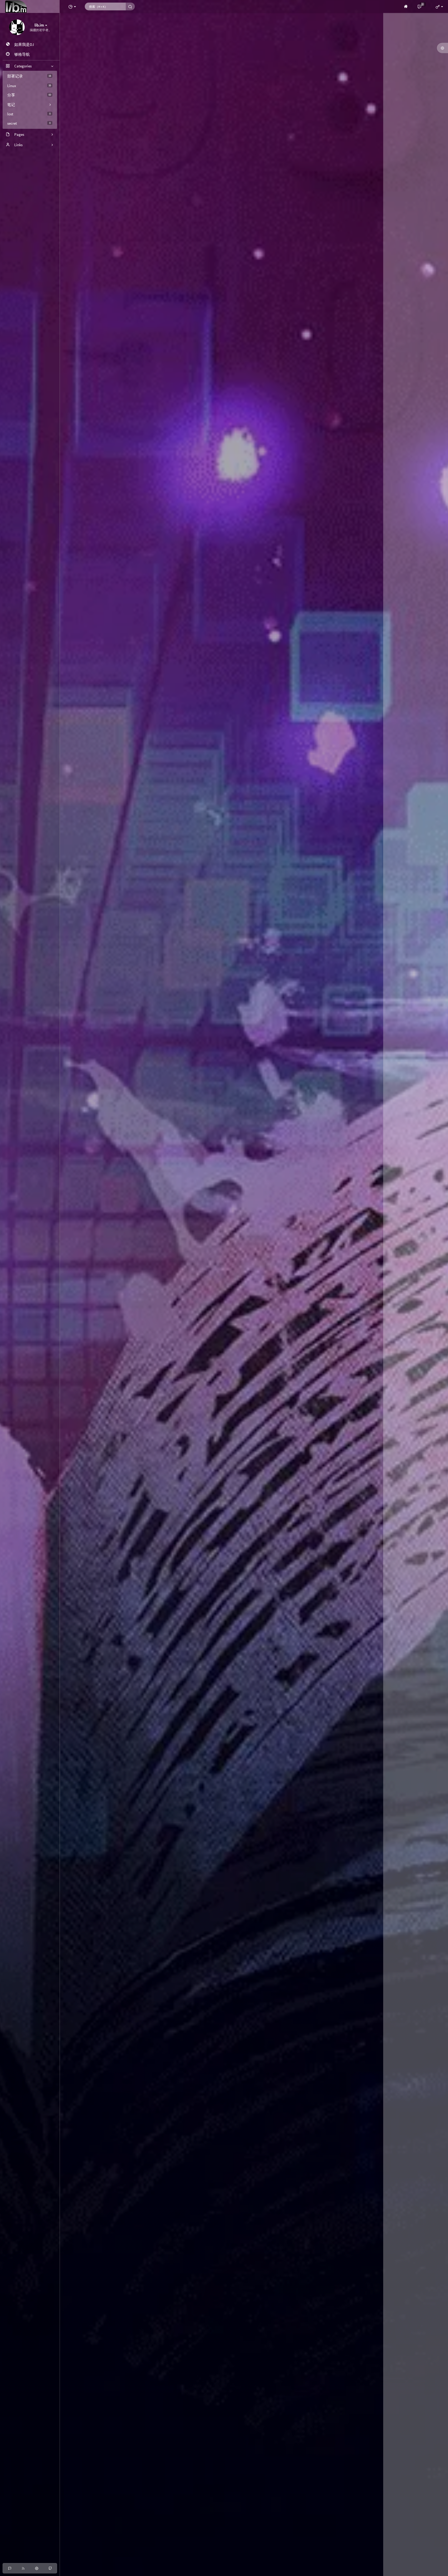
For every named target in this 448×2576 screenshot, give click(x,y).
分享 (29, 95)
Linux (29, 86)
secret (29, 123)
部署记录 (29, 76)
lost (29, 114)
